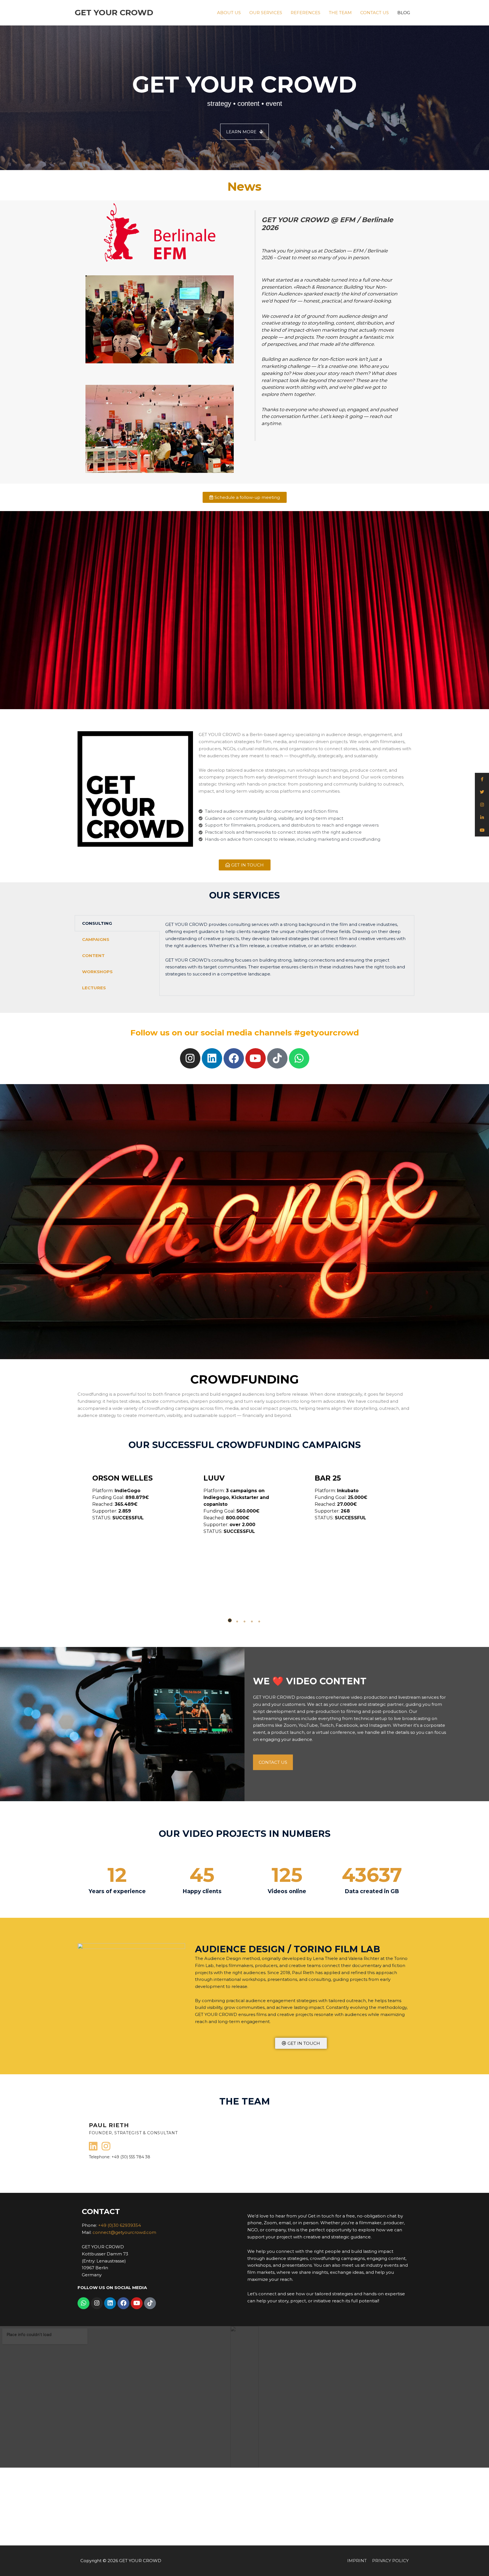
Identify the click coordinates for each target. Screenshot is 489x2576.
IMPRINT (357, 2561)
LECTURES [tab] (94, 988)
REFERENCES (305, 13)
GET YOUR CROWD (114, 12)
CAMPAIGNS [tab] (96, 939)
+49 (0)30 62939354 (120, 2225)
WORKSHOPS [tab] (97, 972)
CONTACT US (375, 13)
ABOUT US (229, 13)
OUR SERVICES (266, 13)
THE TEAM (340, 13)
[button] (230, 1620)
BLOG (404, 13)
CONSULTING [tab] (97, 923)
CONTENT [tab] (93, 955)
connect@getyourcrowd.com (124, 2232)
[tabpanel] (287, 953)
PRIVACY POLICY (390, 2561)
